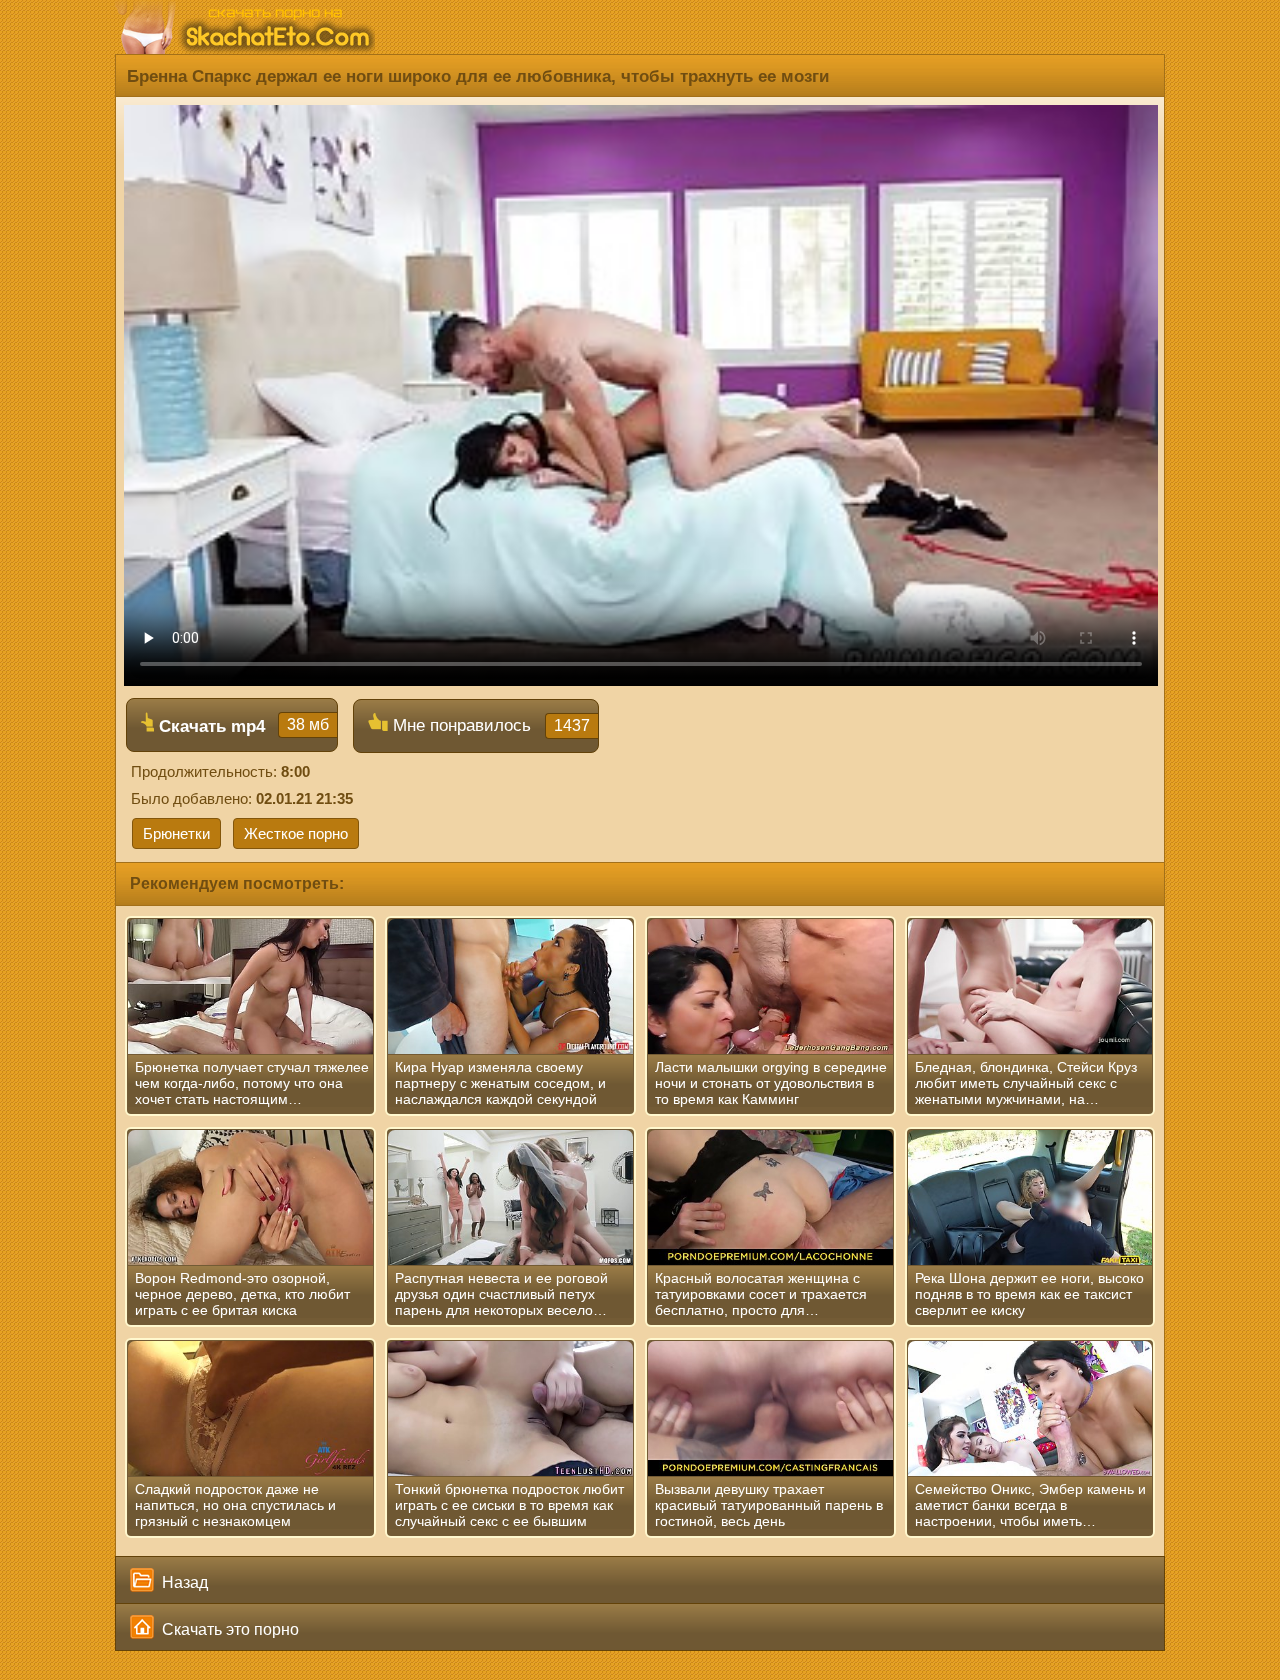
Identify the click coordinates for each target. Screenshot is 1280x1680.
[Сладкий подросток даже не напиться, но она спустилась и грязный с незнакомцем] (250, 1409)
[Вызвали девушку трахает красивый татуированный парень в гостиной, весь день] (770, 1409)
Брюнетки (176, 833)
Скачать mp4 (241, 726)
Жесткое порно (296, 833)
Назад (183, 1582)
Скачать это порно (228, 1629)
